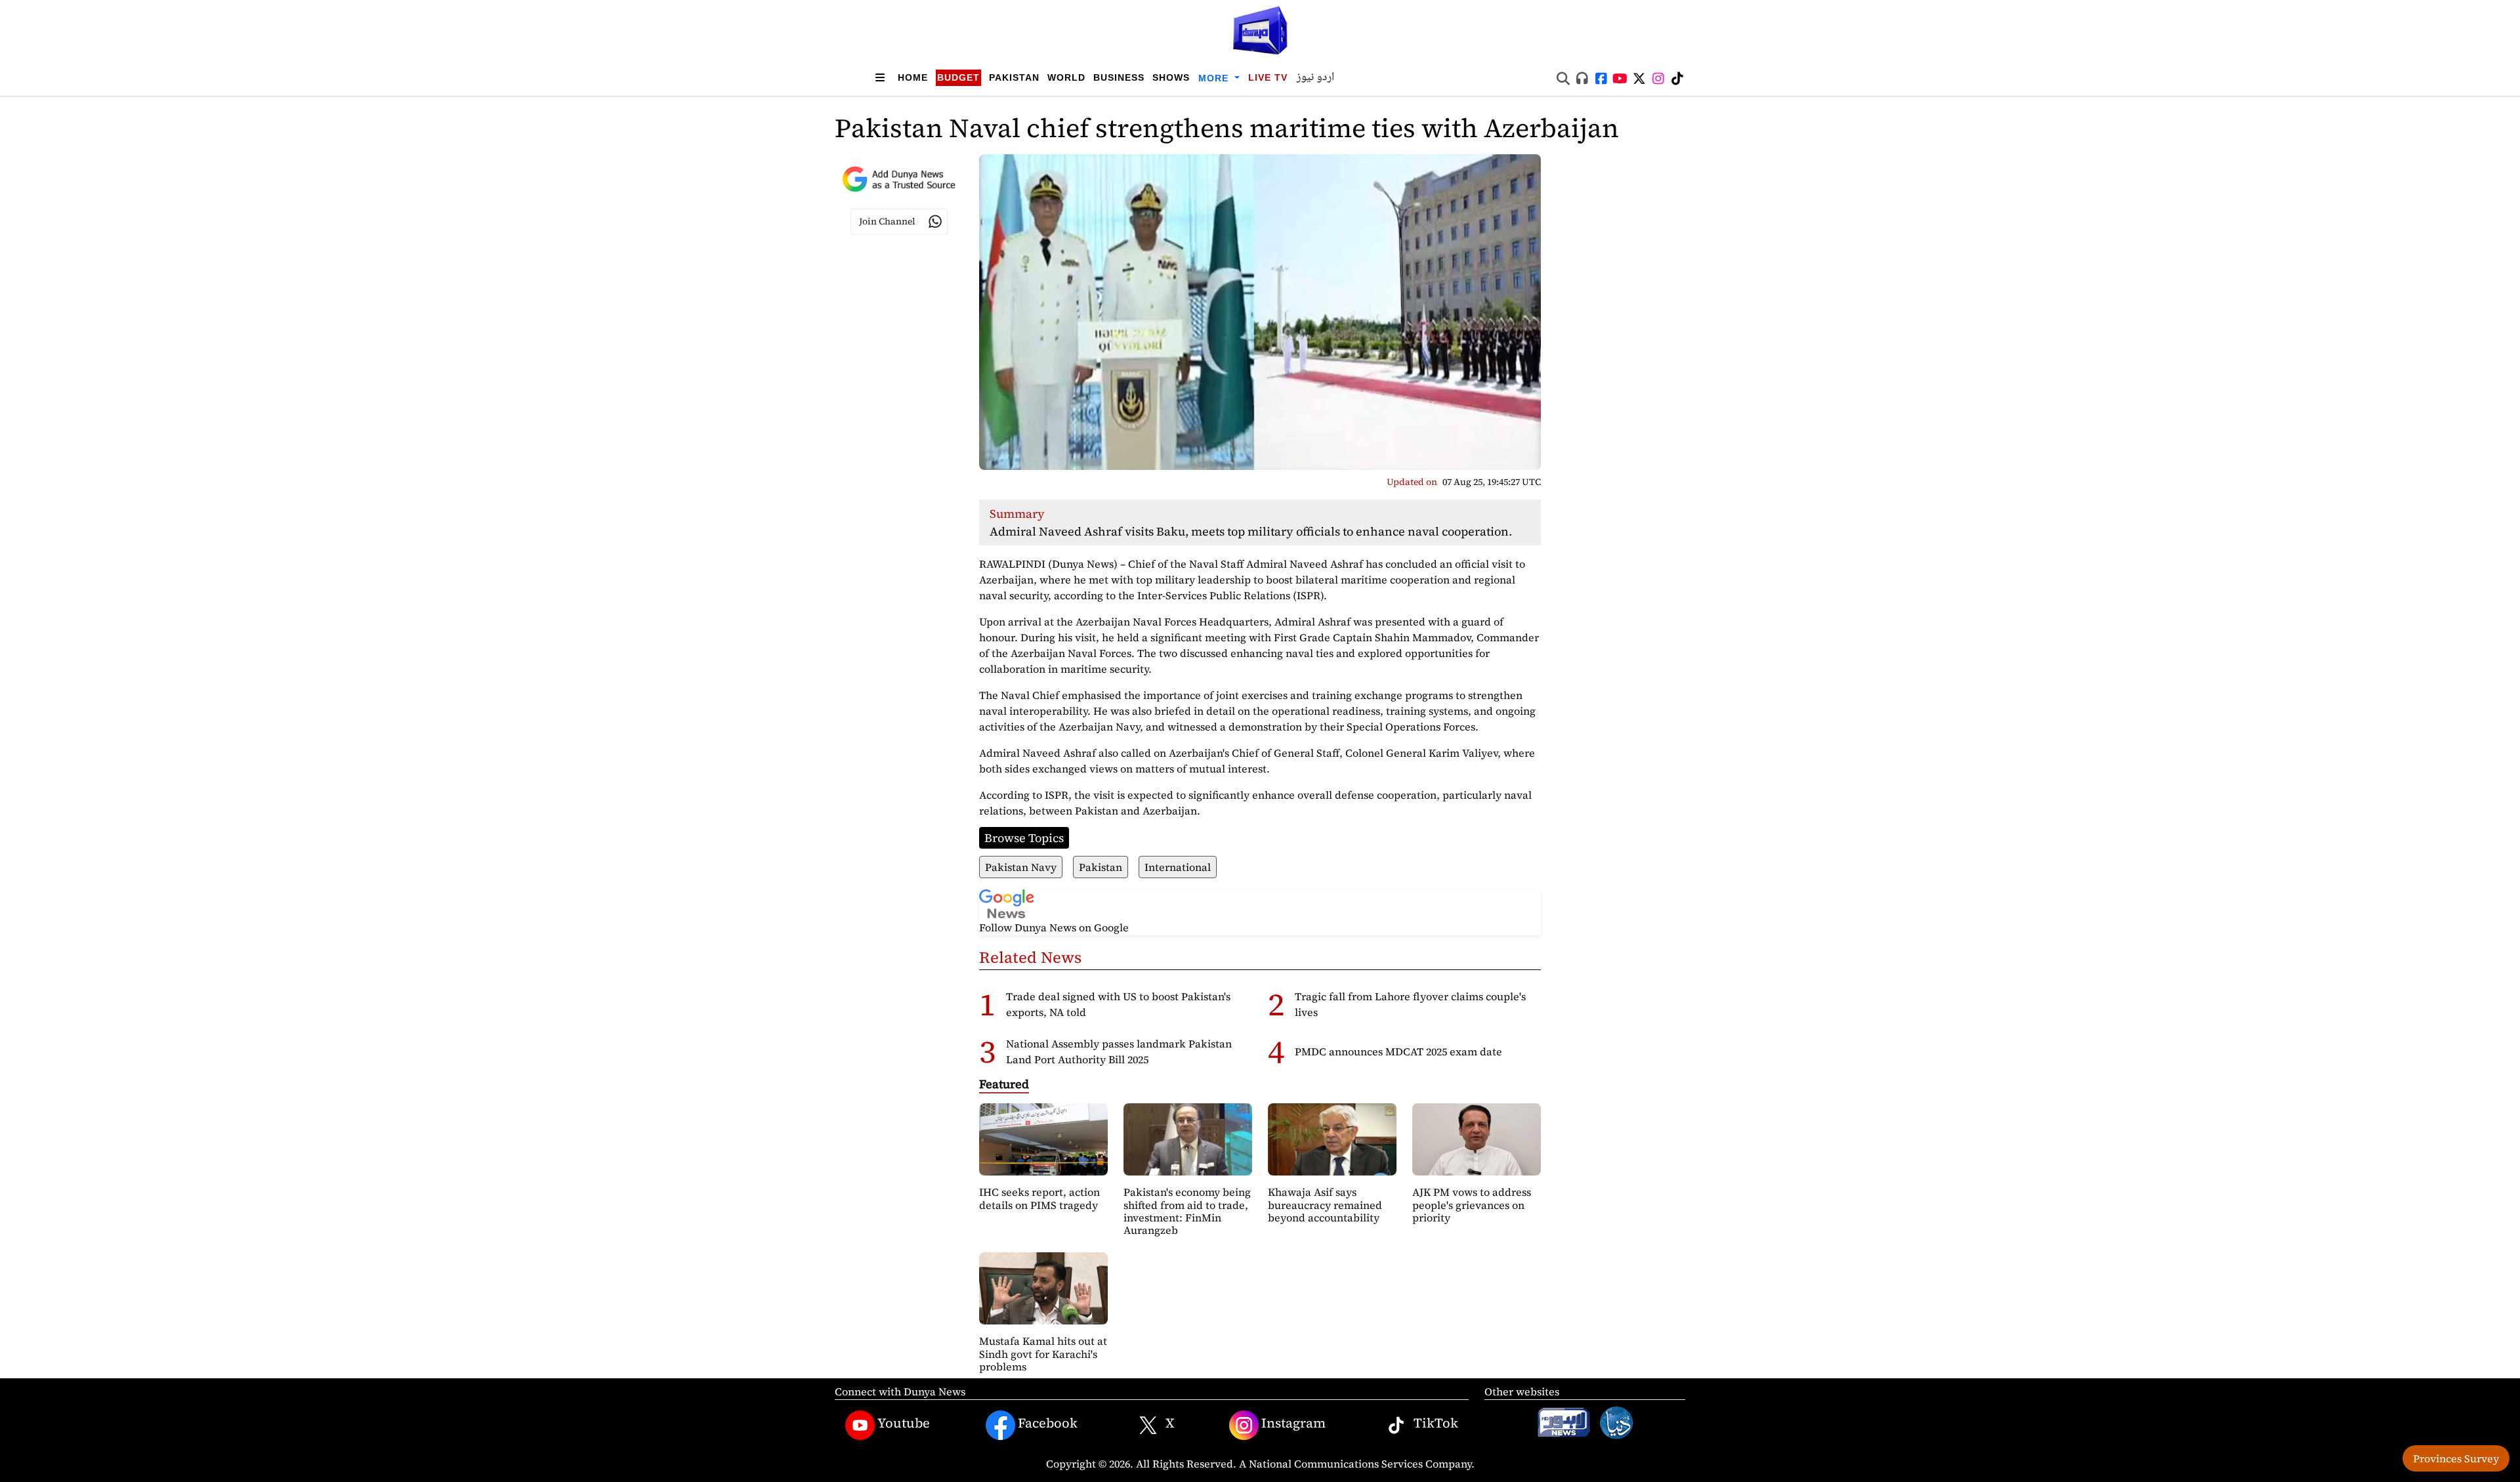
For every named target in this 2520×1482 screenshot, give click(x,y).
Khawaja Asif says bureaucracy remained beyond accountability (1325, 1204)
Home (913, 77)
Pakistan (1014, 77)
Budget (958, 77)
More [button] (1215, 78)
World (1066, 77)
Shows (1171, 77)
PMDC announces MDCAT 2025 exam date (1398, 1051)
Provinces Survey (2456, 1458)
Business (1119, 77)
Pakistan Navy (1021, 867)
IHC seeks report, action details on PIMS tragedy (1039, 1198)
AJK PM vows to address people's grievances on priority (1472, 1204)
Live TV (1268, 77)
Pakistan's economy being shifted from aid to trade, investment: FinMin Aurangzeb (1187, 1211)
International (1178, 867)
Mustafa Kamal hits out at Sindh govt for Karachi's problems (1043, 1353)
